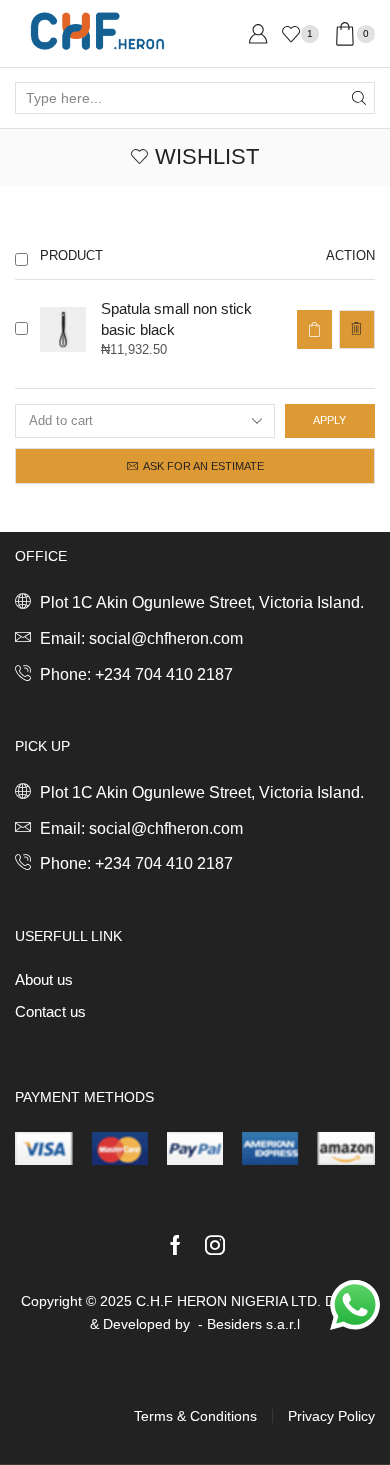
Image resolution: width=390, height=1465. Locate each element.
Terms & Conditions (195, 1416)
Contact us (50, 1012)
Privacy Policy (331, 1416)
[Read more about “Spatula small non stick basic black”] (314, 329)
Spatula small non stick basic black (176, 319)
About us (44, 980)
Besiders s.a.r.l (253, 1324)
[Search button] (359, 98)
